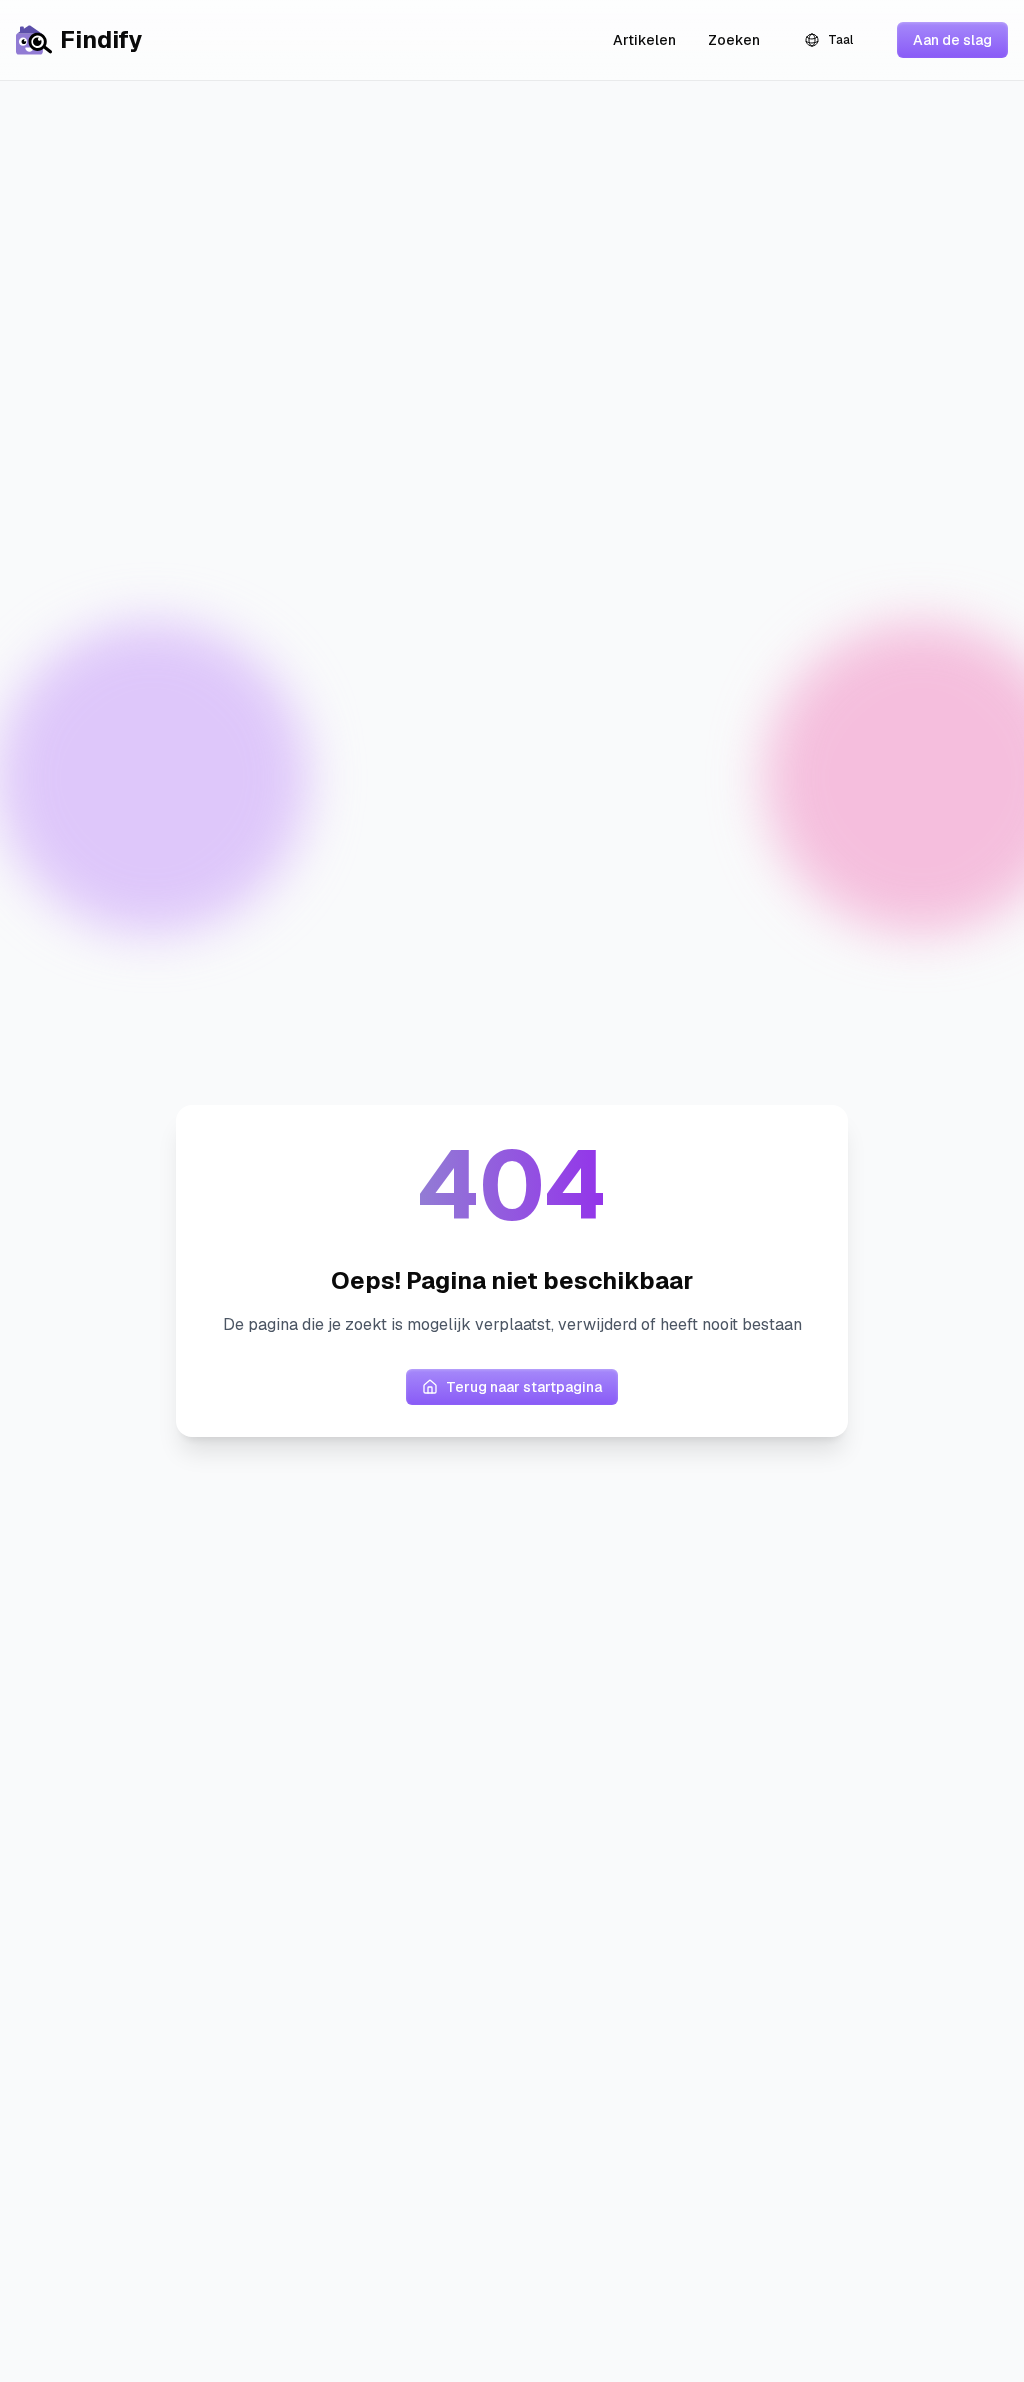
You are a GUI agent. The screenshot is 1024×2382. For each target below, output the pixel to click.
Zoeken (734, 40)
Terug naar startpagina (524, 1387)
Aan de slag (952, 40)
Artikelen (644, 40)
